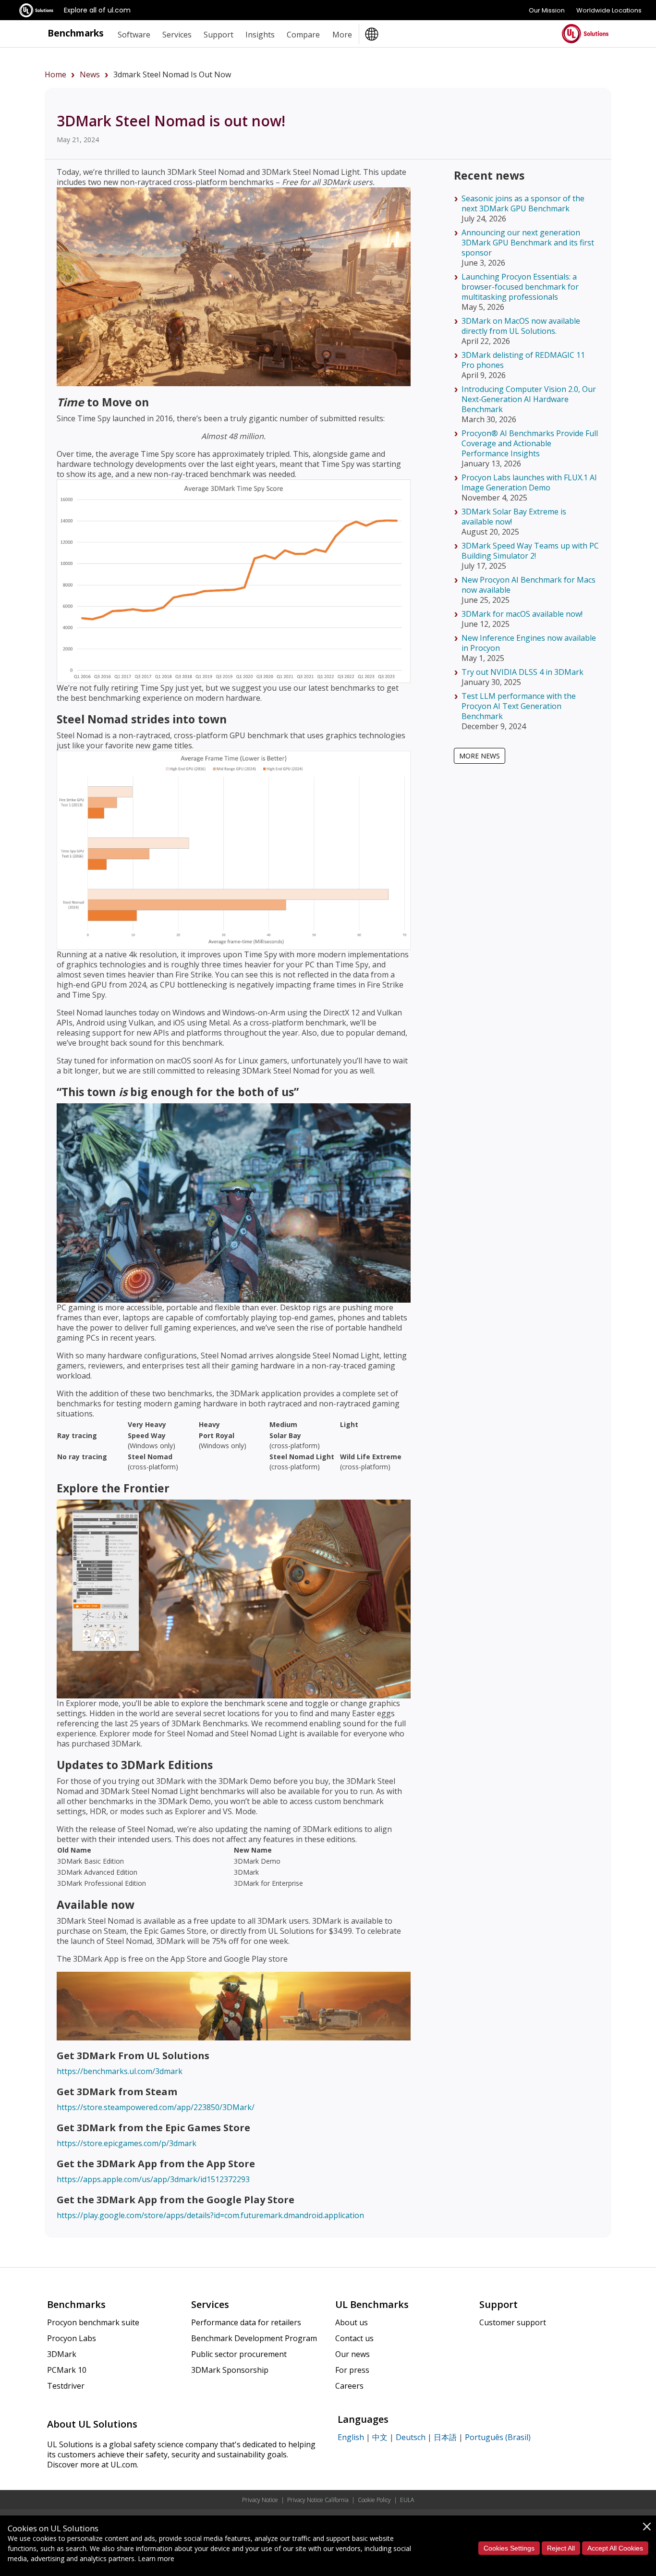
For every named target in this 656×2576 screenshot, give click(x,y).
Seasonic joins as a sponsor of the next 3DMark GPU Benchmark (523, 203)
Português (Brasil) (498, 2437)
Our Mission (547, 10)
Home (55, 74)
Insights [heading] (260, 35)
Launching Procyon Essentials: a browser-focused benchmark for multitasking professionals (520, 287)
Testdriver (66, 2386)
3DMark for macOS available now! (522, 614)
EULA (407, 2500)
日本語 (445, 2437)
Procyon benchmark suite (93, 2322)
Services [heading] (177, 35)
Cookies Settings (509, 2548)
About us (352, 2322)
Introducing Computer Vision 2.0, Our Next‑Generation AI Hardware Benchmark (529, 399)
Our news (352, 2354)
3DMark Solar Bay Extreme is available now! (514, 517)
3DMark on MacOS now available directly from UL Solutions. (521, 326)
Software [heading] (134, 35)
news (90, 74)
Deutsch (411, 2437)
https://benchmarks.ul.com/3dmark (120, 2071)
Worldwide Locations (609, 10)
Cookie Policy (374, 2500)
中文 (380, 2437)
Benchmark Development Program (254, 2338)
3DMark (62, 2354)
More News (480, 756)
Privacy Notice (260, 2500)
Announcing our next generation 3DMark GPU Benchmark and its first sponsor (528, 243)
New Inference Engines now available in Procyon (529, 643)
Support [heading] (219, 35)
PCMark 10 (67, 2370)
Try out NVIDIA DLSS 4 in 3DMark (522, 672)
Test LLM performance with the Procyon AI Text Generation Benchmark (519, 706)
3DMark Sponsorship (230, 2370)
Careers (349, 2386)
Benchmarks (76, 33)
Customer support (513, 2322)
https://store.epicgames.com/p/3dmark (127, 2143)
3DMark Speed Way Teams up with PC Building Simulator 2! (530, 551)
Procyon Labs (72, 2338)
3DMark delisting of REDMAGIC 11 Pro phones (523, 360)
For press (352, 2370)
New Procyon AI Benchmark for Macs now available (528, 585)
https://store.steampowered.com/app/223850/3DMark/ (156, 2107)
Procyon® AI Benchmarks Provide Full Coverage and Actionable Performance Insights (530, 443)
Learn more (156, 2558)
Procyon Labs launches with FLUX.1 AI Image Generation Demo (529, 482)
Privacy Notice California (318, 2500)
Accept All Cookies (615, 2548)
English (351, 2437)
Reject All (561, 2548)
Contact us (354, 2338)
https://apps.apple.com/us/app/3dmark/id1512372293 (153, 2179)
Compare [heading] (303, 35)
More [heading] (342, 35)
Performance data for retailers (246, 2322)
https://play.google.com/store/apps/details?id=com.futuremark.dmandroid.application (210, 2215)
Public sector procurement (239, 2354)
